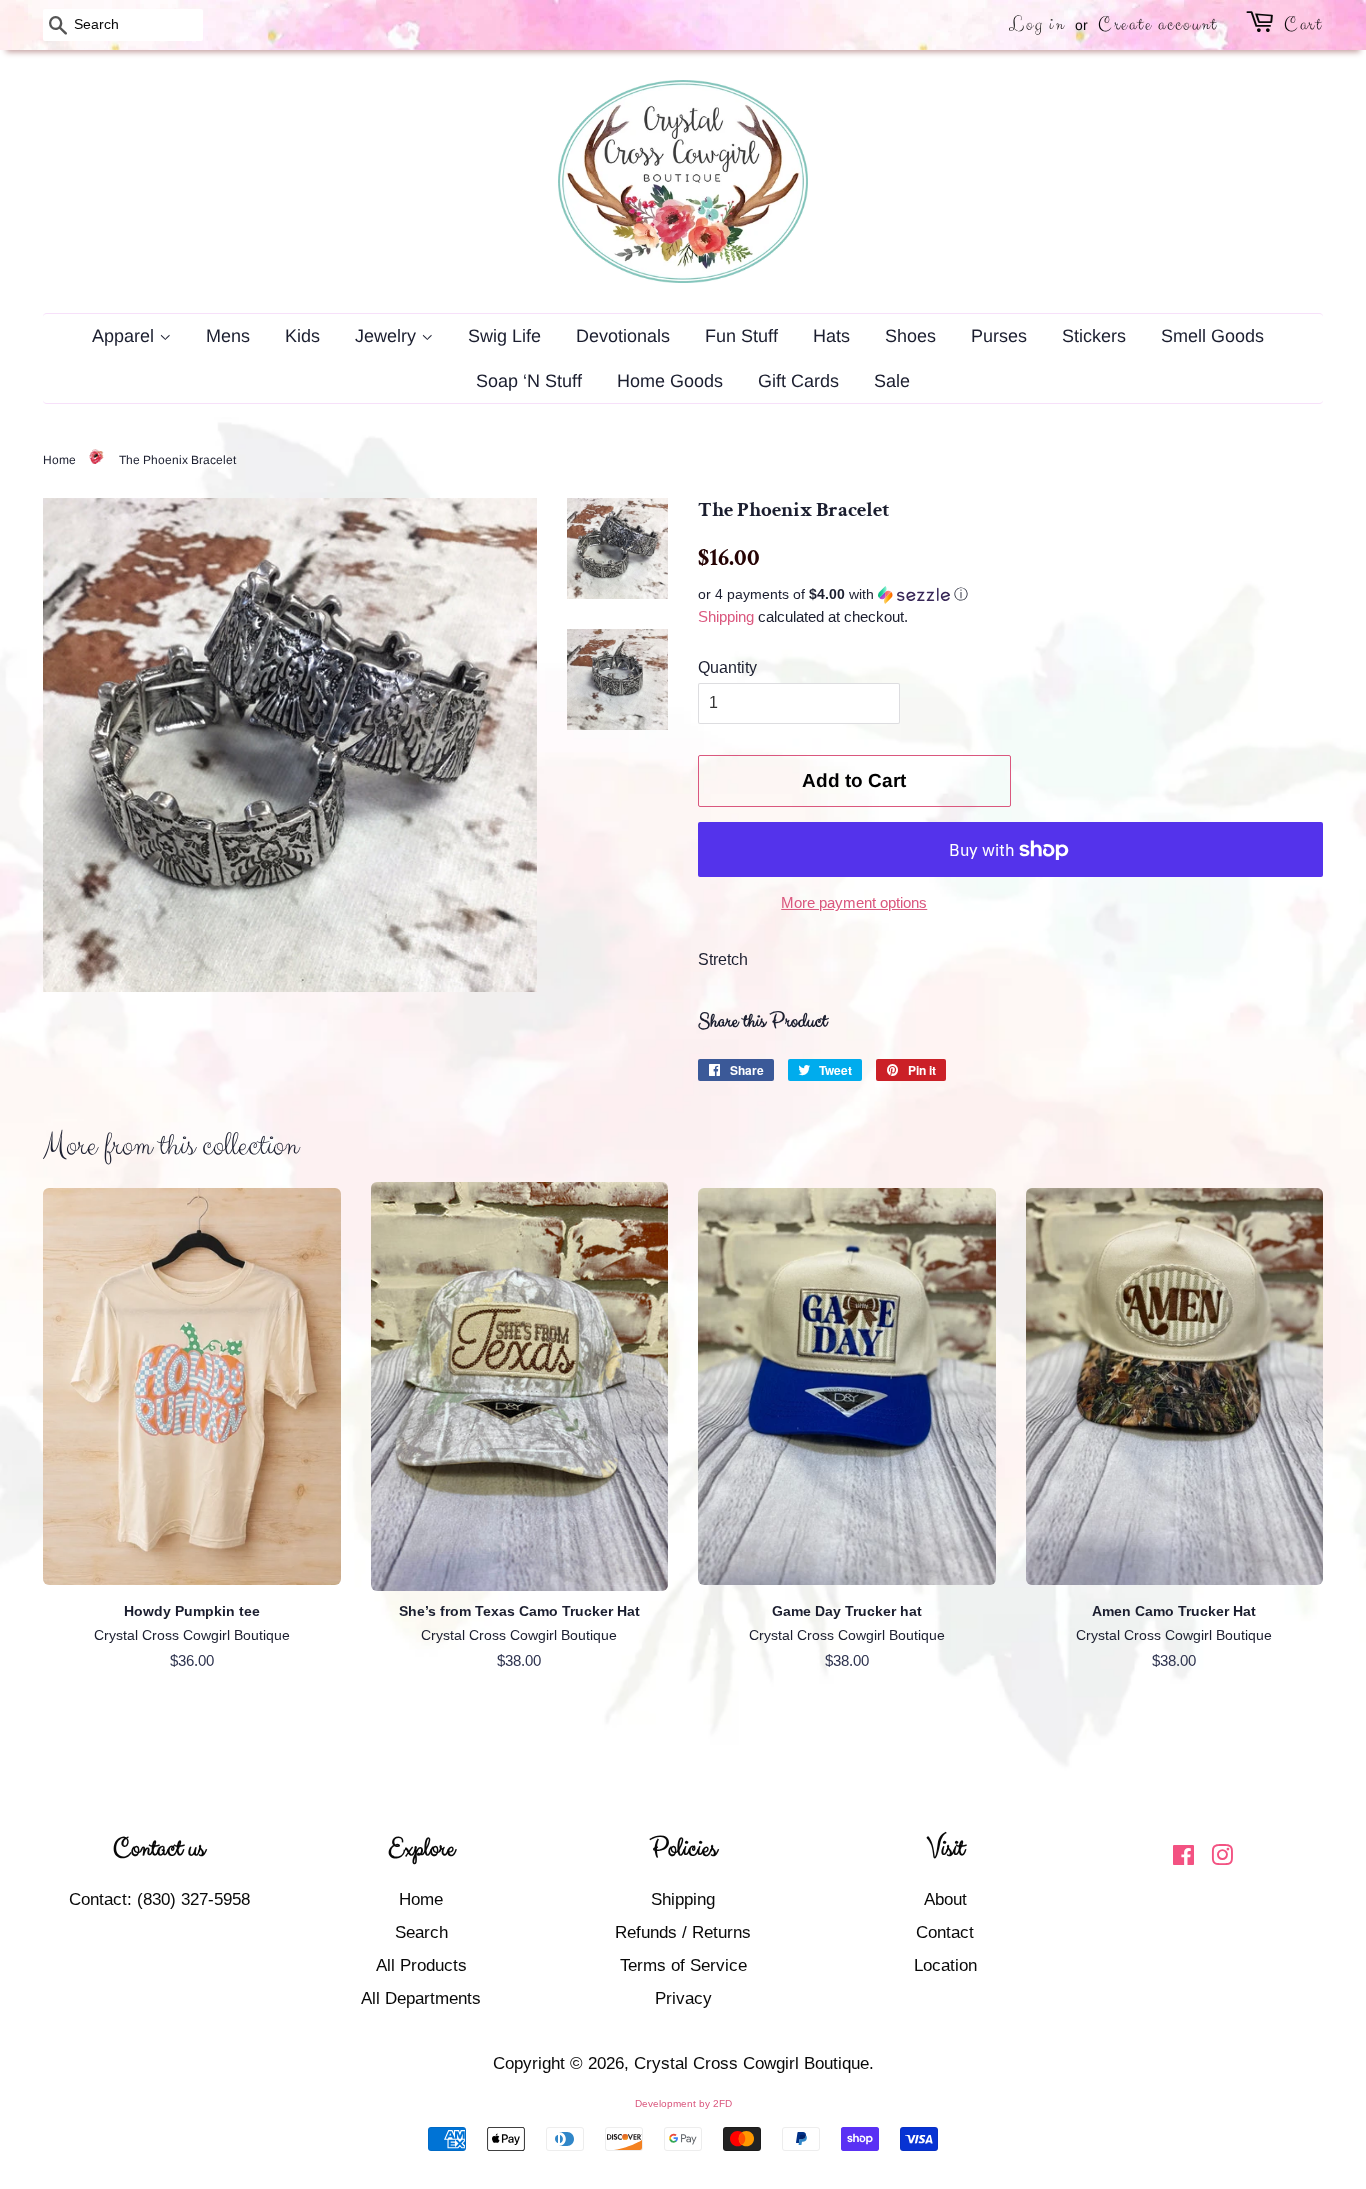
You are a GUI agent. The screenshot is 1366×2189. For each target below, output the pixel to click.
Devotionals (623, 336)
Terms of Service (683, 1965)
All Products (421, 1965)
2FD (722, 2103)
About (945, 1899)
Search (421, 1932)
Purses (999, 336)
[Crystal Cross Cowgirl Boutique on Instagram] (1222, 1858)
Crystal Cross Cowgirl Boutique (751, 2063)
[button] (1010, 594)
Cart (1303, 24)
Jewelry (388, 336)
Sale (892, 381)
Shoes (910, 336)
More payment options (854, 902)
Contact (945, 1932)
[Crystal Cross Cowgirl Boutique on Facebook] (1183, 1858)
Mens (228, 336)
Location (945, 1965)
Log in (1037, 24)
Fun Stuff (741, 336)
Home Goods (670, 381)
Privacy (683, 1998)
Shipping (726, 616)
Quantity (727, 667)
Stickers (1094, 336)
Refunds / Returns (683, 1932)
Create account (1158, 24)
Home (59, 460)
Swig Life (504, 336)
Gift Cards (798, 381)
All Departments (421, 1998)
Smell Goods (1212, 336)
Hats (831, 336)
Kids (302, 336)
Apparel (125, 336)
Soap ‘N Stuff (529, 381)
